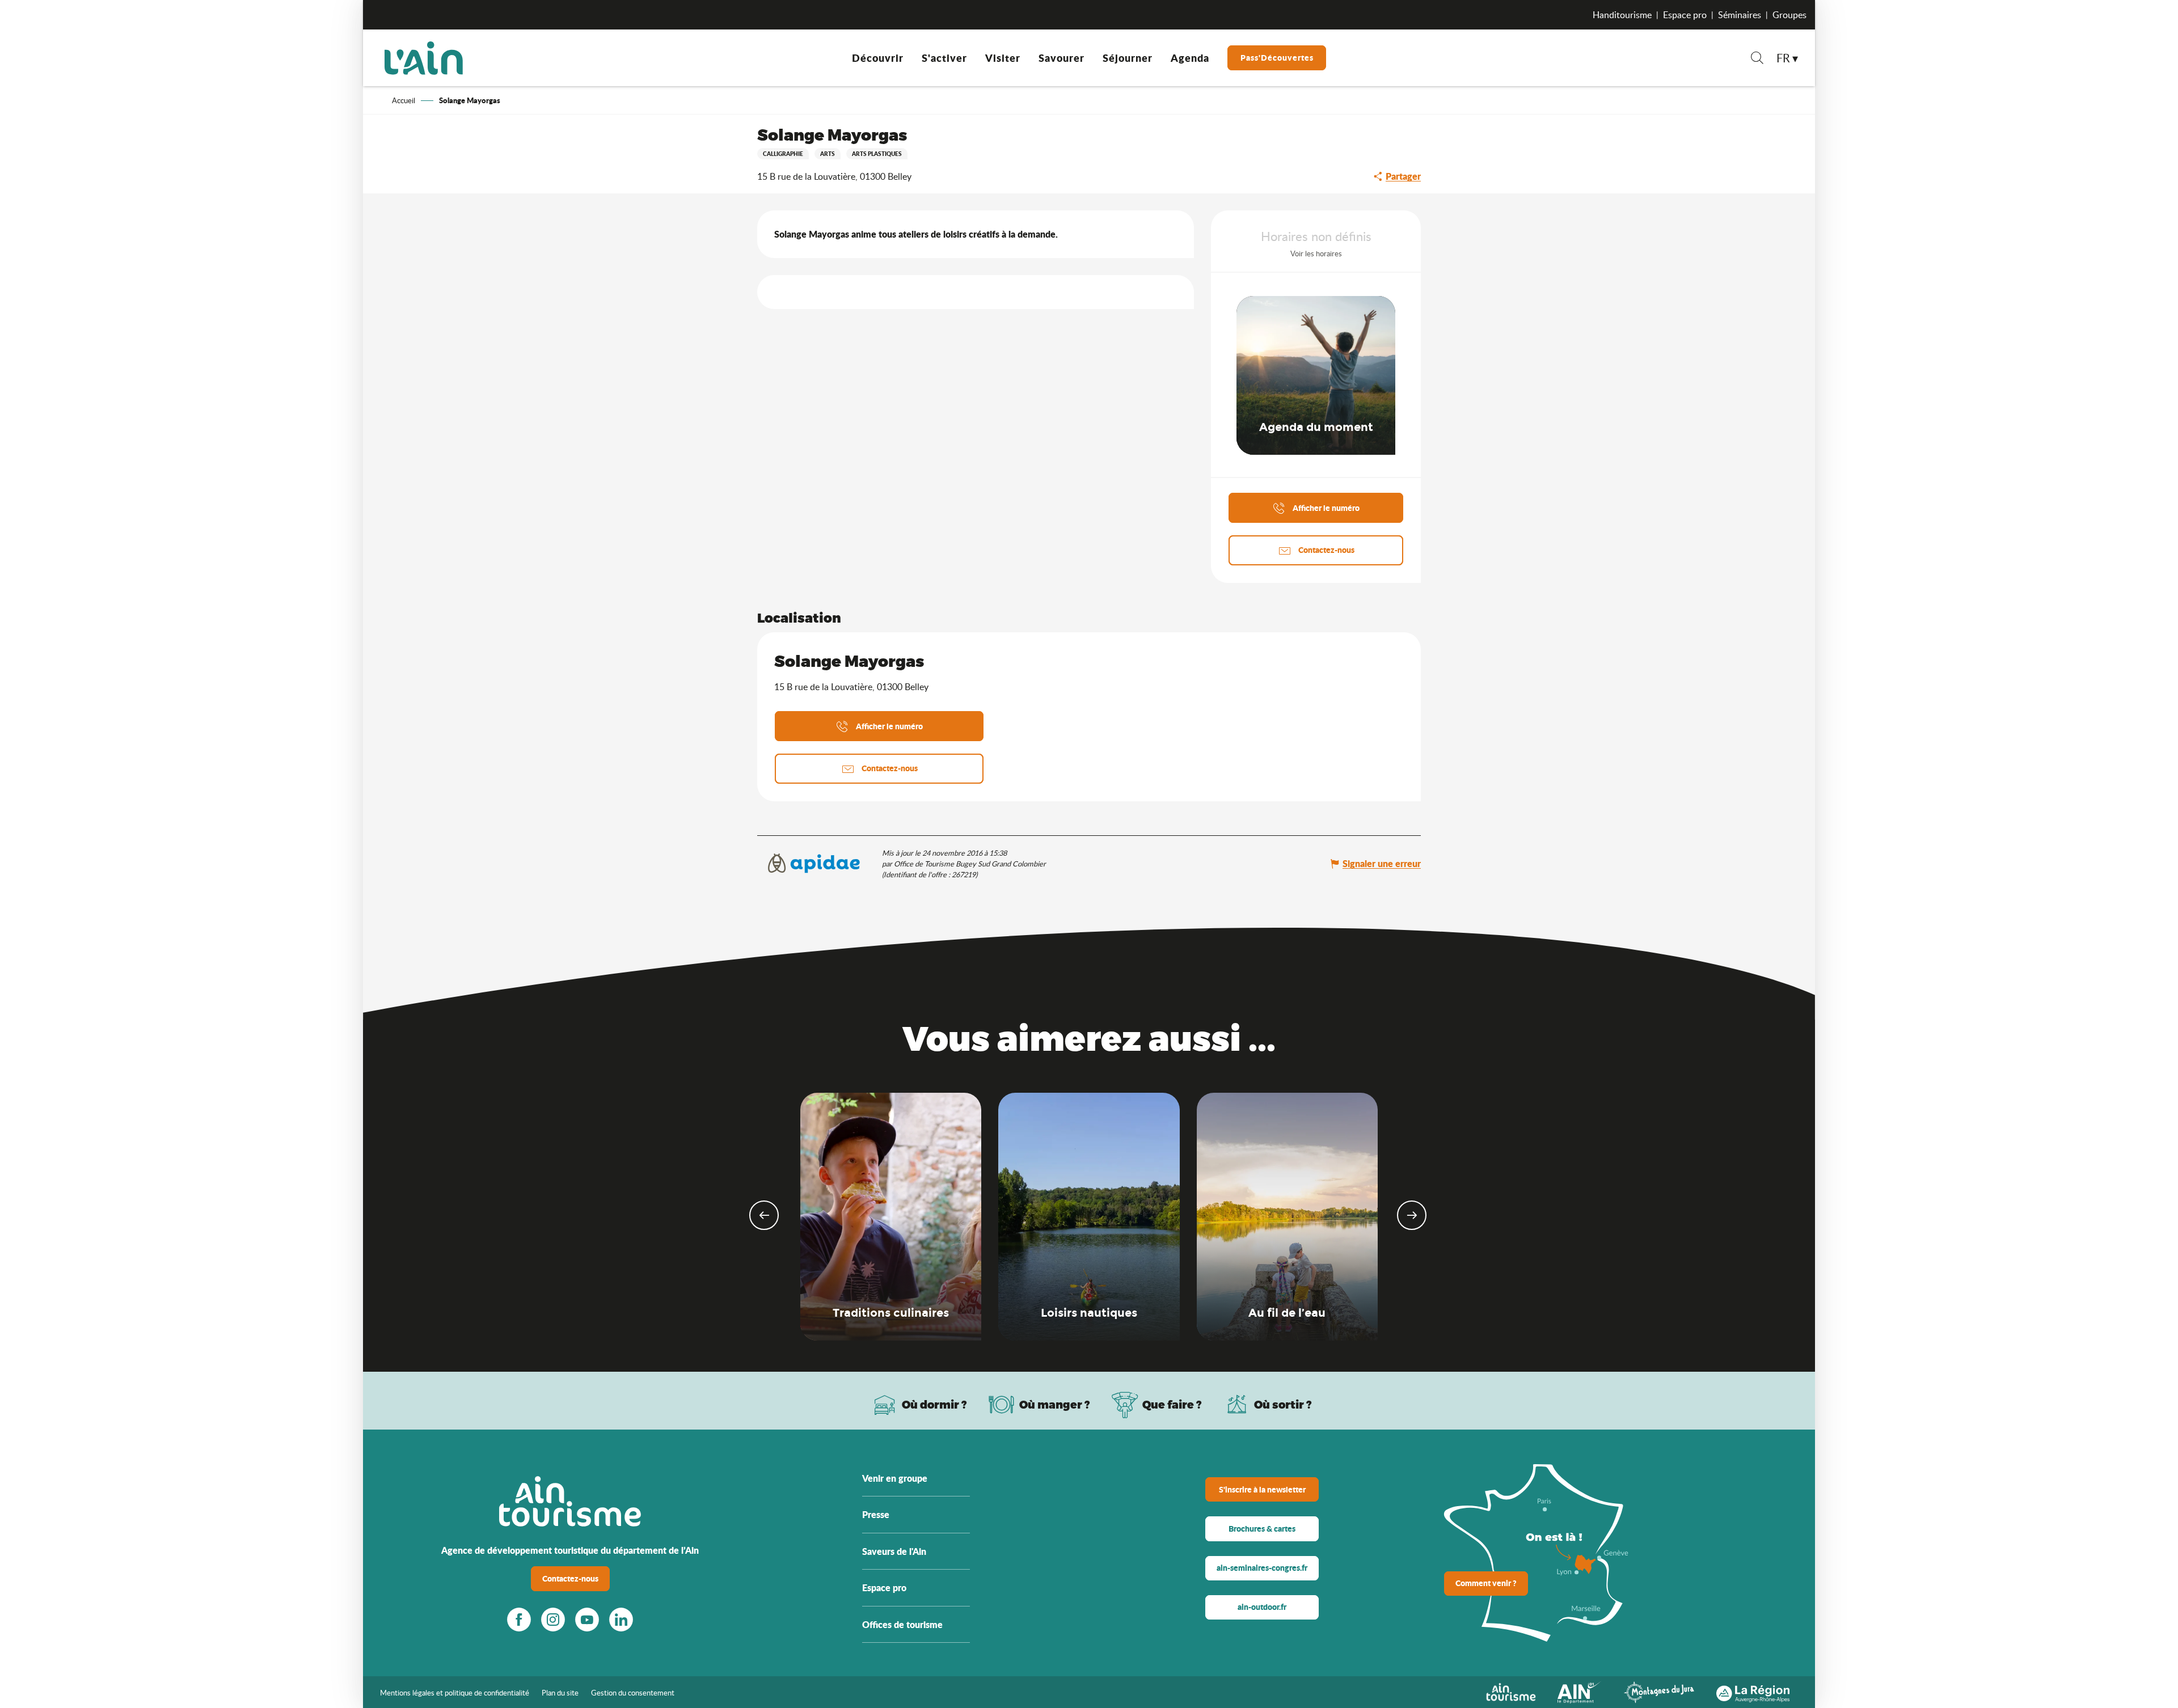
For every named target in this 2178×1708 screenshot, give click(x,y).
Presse (876, 1514)
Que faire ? (1172, 1404)
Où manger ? (1055, 1404)
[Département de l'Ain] (1580, 1691)
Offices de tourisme (902, 1624)
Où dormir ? (934, 1404)
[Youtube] (587, 1620)
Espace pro (1685, 15)
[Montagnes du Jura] (1659, 1691)
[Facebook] (519, 1620)
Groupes (1789, 15)
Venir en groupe (895, 1478)
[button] (1757, 59)
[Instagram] (553, 1620)
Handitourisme (1622, 15)
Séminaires (1740, 15)
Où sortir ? (1283, 1404)
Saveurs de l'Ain (894, 1551)
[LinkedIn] (621, 1620)
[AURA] (1753, 1691)
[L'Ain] (424, 58)
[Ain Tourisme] (1511, 1691)
